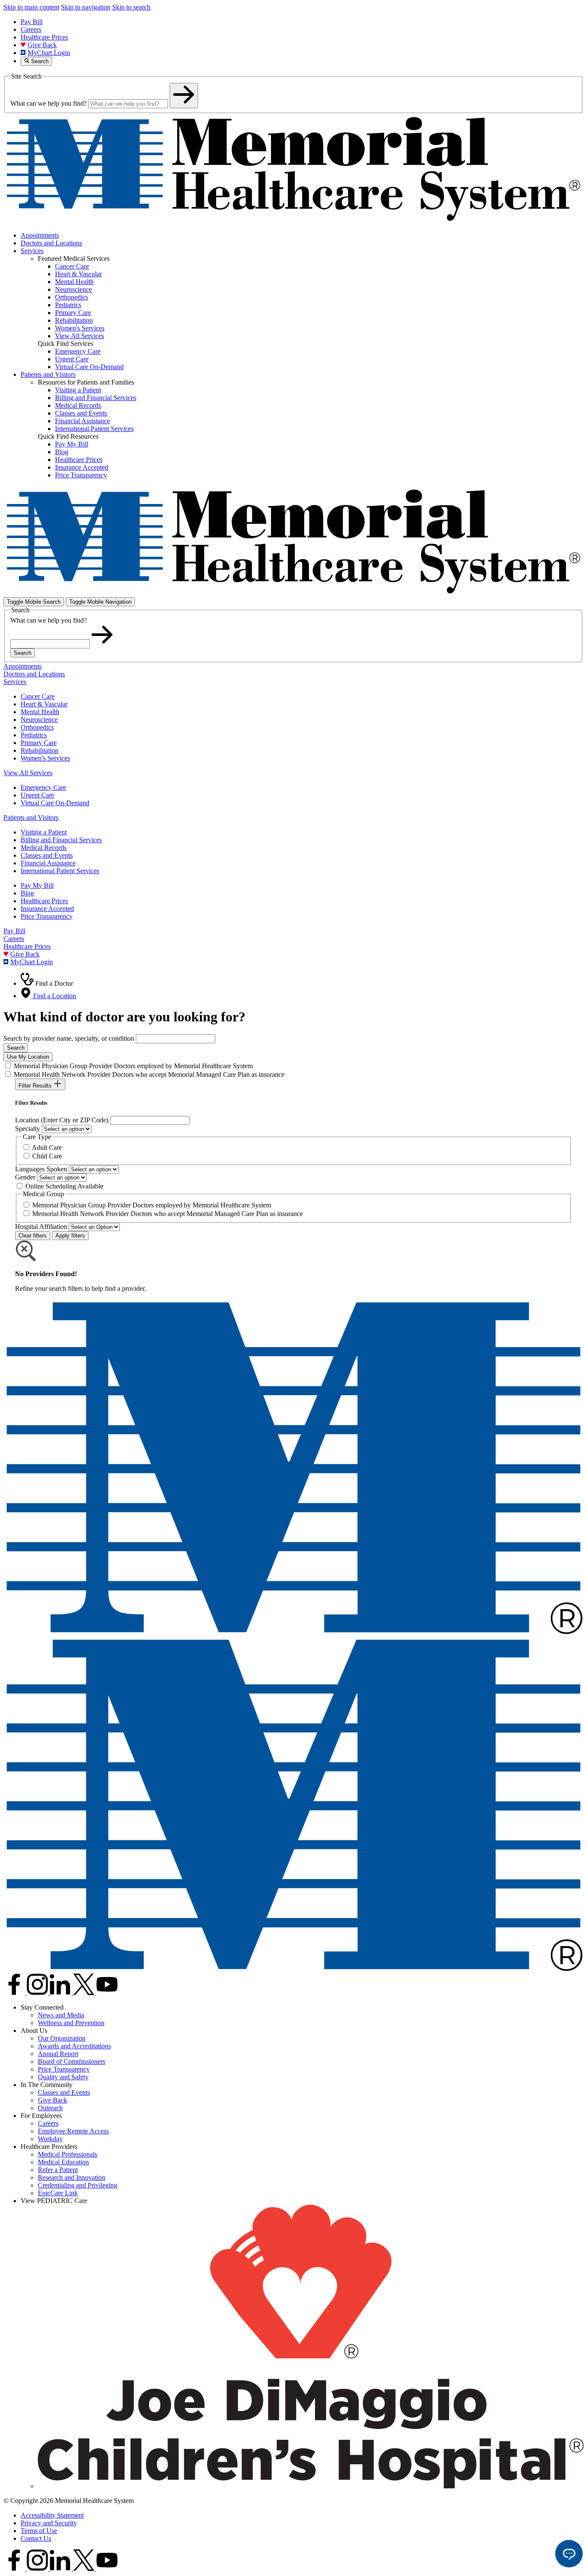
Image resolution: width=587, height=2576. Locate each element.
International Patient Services (60, 871)
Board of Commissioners (72, 2061)
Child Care (47, 1156)
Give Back (42, 45)
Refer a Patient (58, 2170)
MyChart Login (49, 53)
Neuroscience (39, 720)
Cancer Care (38, 696)
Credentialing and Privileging (78, 2185)
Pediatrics (34, 735)
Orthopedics (37, 727)
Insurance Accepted (47, 909)
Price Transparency (47, 916)
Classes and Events (47, 855)
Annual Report (58, 2054)
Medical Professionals (67, 2154)
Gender (25, 1177)
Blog (27, 893)
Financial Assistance (48, 863)
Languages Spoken (41, 1169)
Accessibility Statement (52, 2515)
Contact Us (36, 2538)
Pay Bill (32, 22)
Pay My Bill (37, 885)
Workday (50, 2139)
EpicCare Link (58, 2193)
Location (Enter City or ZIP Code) (62, 1120)
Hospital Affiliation (41, 1227)
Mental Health (40, 712)
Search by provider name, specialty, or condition (69, 1038)
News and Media (61, 2015)
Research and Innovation (72, 2177)
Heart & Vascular (44, 704)
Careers (31, 29)
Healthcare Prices (44, 37)
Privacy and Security (49, 2523)
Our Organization (62, 2038)
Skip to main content (31, 7)
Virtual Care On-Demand (55, 803)
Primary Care (39, 743)
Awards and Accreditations (74, 2046)
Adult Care (47, 1147)
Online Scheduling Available (64, 1186)
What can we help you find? (49, 103)
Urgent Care (37, 795)
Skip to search (131, 7)
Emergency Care (43, 787)
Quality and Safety (63, 2077)
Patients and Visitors (48, 374)
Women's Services (45, 758)
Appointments (40, 235)
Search (23, 653)
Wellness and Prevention (71, 2023)
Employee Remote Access (73, 2131)
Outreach (50, 2108)
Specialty (28, 1129)
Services (32, 251)
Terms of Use (39, 2531)
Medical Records (44, 848)
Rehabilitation (40, 750)
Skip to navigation (86, 7)
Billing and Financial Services (61, 840)
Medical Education (63, 2162)
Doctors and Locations (51, 243)
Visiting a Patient (44, 832)
